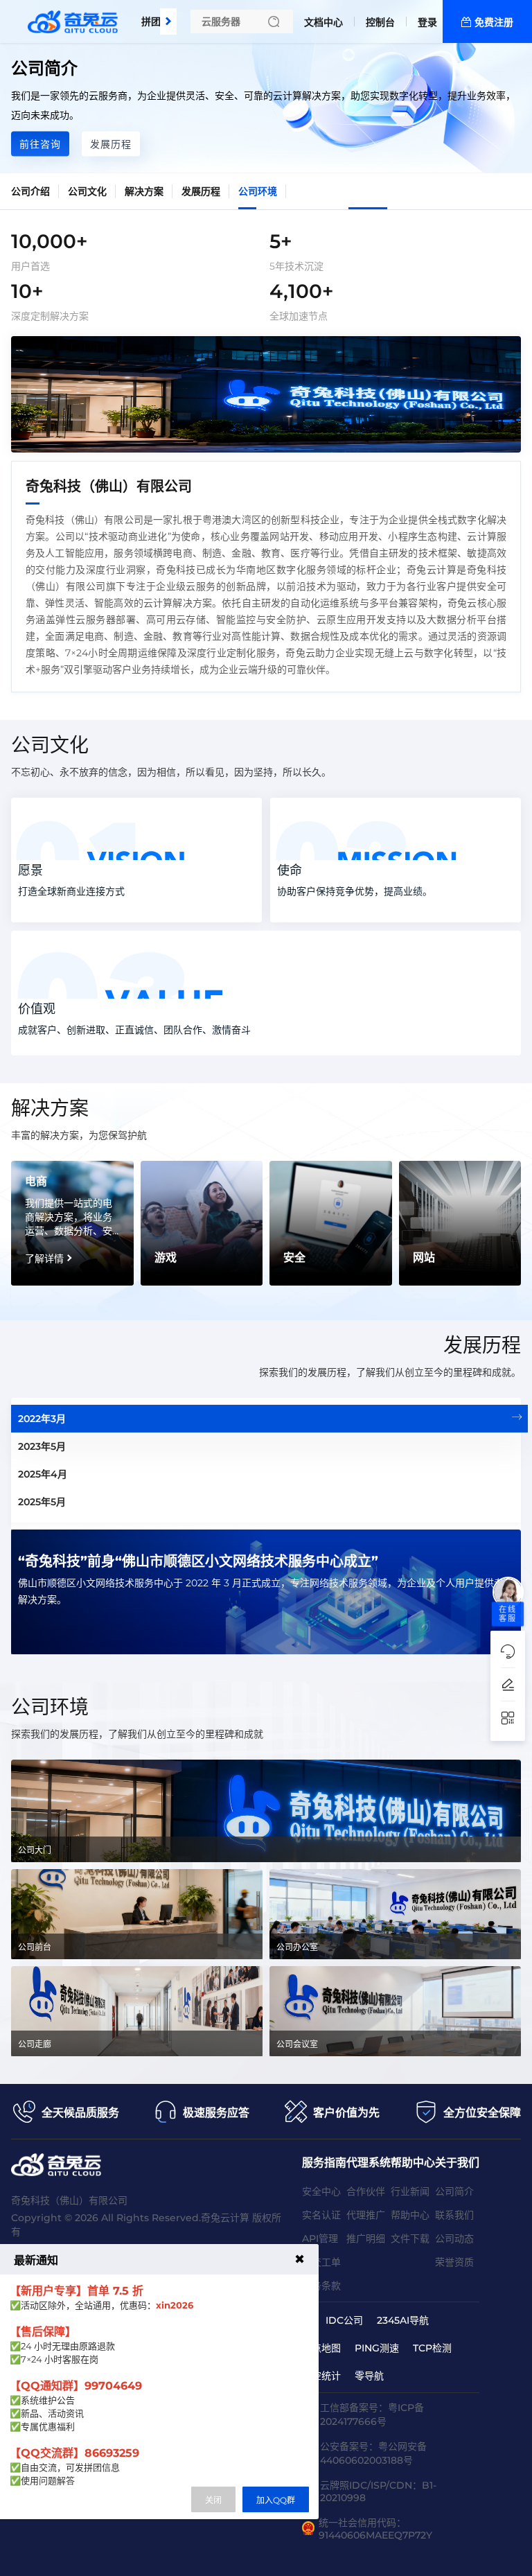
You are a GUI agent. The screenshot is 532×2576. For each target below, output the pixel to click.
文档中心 (323, 22)
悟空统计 (321, 2376)
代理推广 (366, 2215)
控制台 (380, 22)
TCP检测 (432, 2348)
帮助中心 (410, 2215)
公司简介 (454, 2191)
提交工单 (321, 2262)
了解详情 (44, 1259)
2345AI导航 (403, 2320)
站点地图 (321, 2348)
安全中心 (321, 2191)
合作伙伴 (366, 2191)
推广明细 (366, 2238)
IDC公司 (344, 2320)
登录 (427, 22)
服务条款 (321, 2286)
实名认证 (321, 2215)
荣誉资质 (454, 2262)
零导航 (369, 2376)
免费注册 (494, 22)
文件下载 (410, 2238)
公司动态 (454, 2238)
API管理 (320, 2238)
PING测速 (377, 2348)
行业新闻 (410, 2191)
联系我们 (454, 2215)
